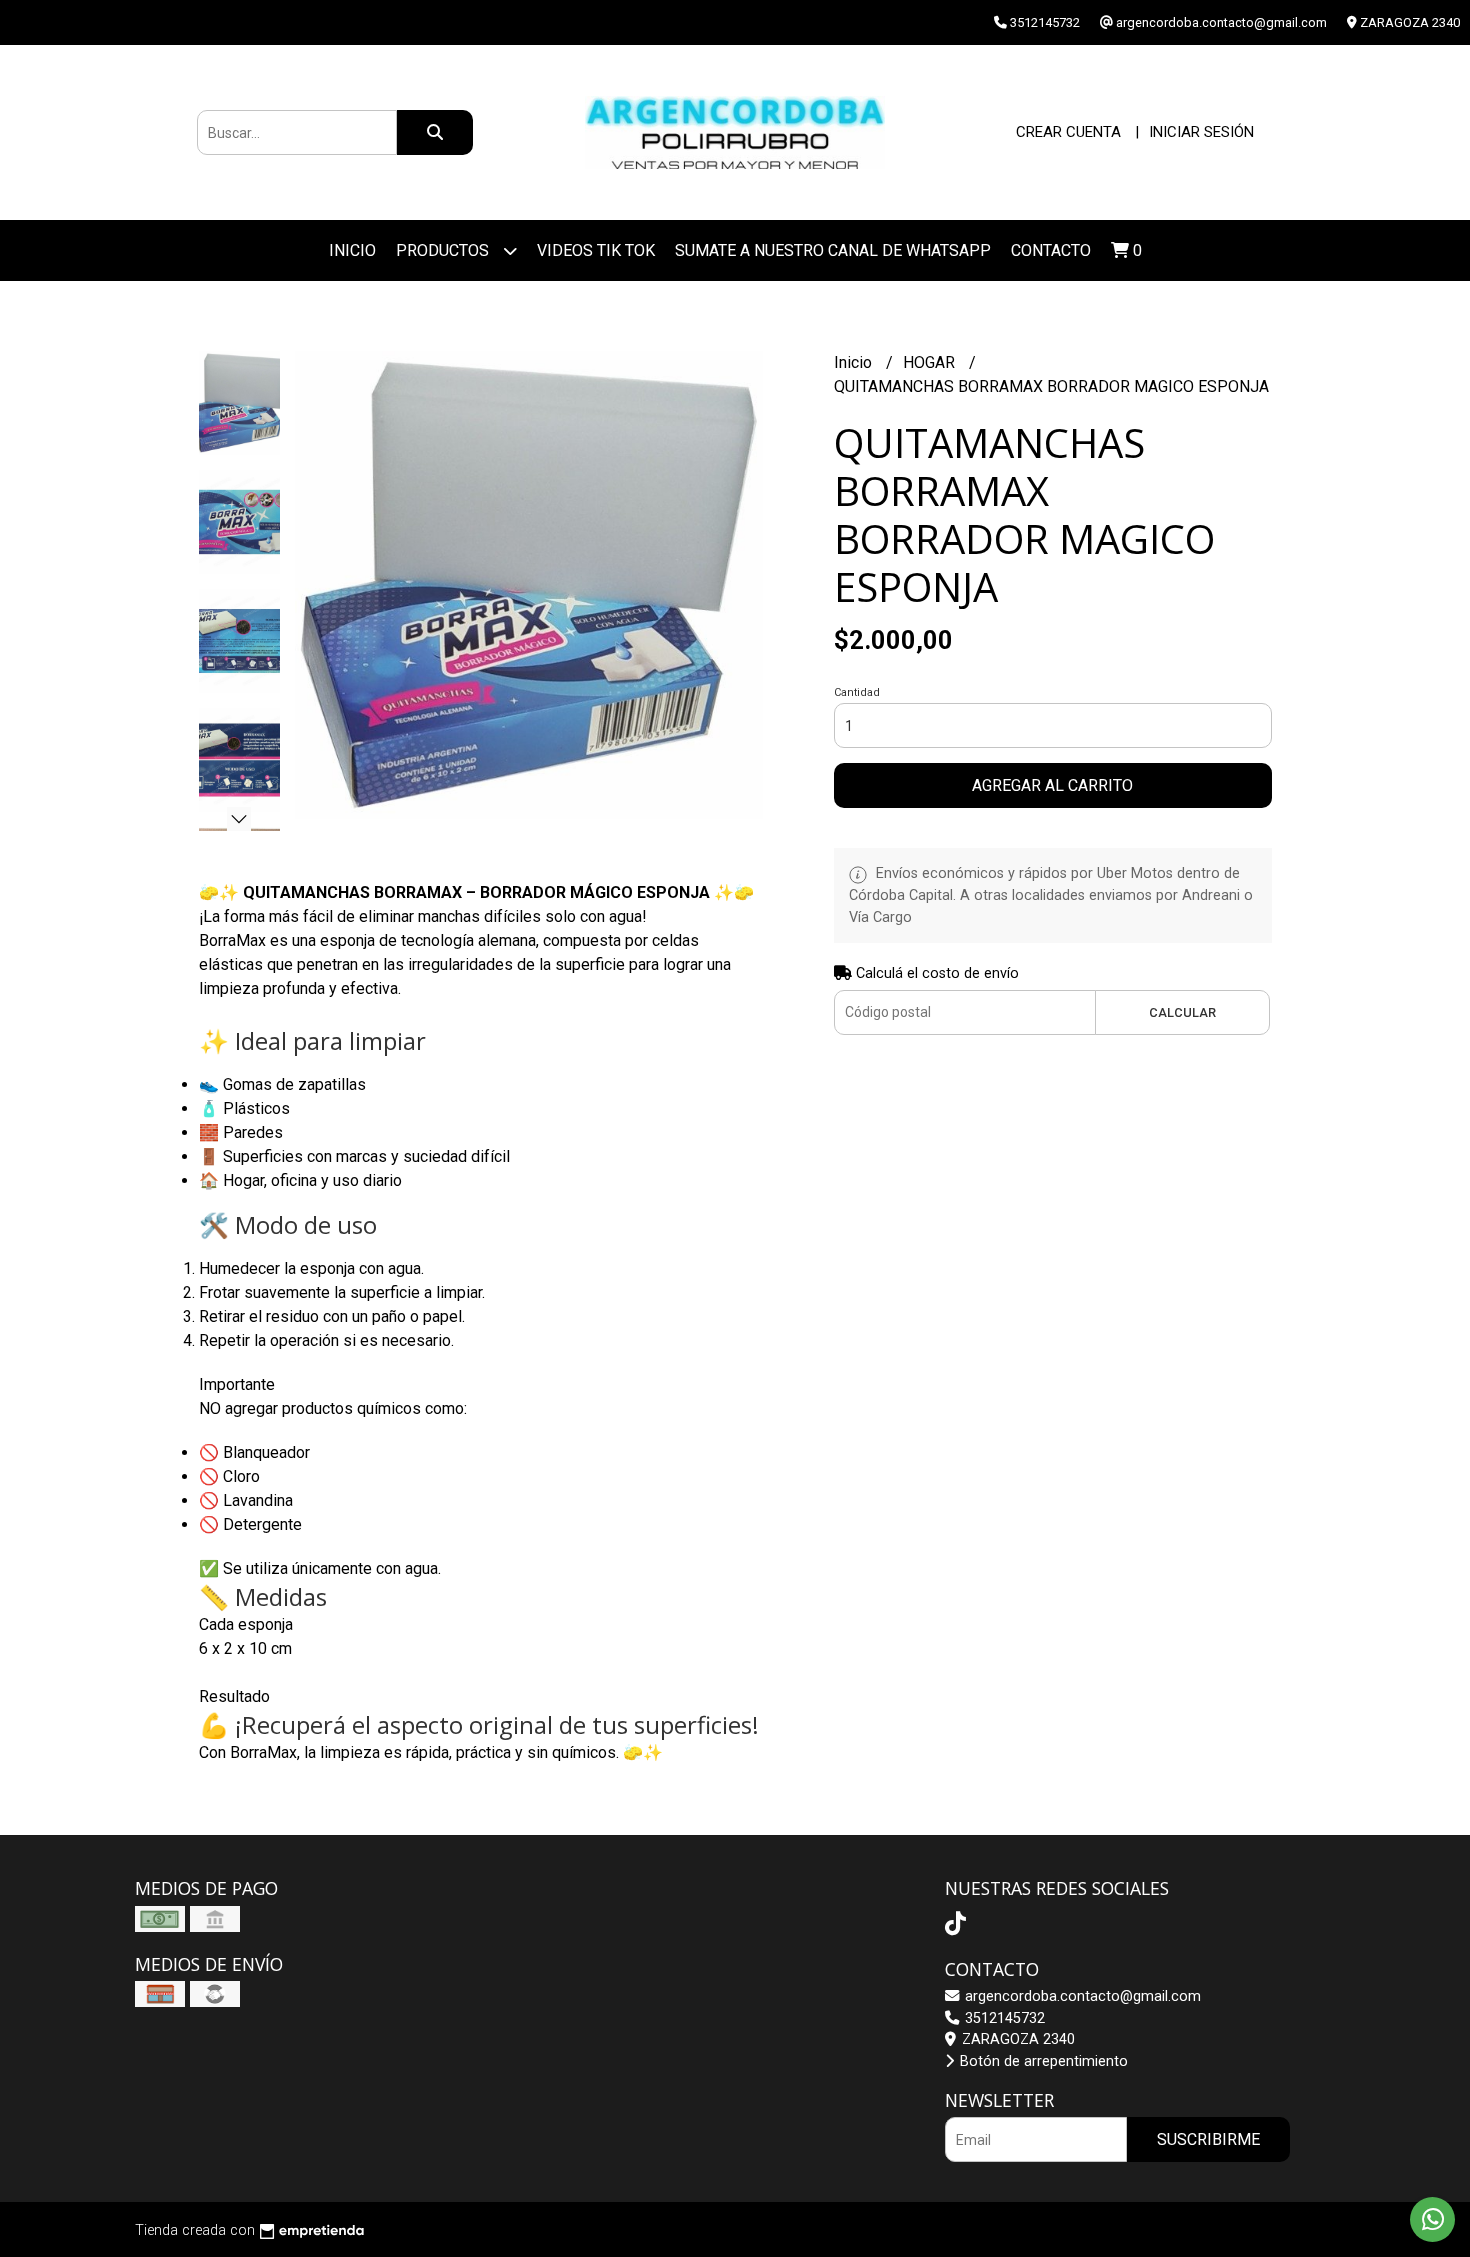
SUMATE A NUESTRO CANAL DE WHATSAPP (833, 250)
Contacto (1051, 250)
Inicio (352, 250)
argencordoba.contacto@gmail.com (1081, 1996)
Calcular (1182, 1012)
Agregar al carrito (1052, 785)
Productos (444, 250)
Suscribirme (1208, 2139)
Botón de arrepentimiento (1042, 2061)
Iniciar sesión (1201, 132)
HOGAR (931, 362)
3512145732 (1003, 2018)
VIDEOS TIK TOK (596, 250)
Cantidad (857, 692)
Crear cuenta (1068, 132)
